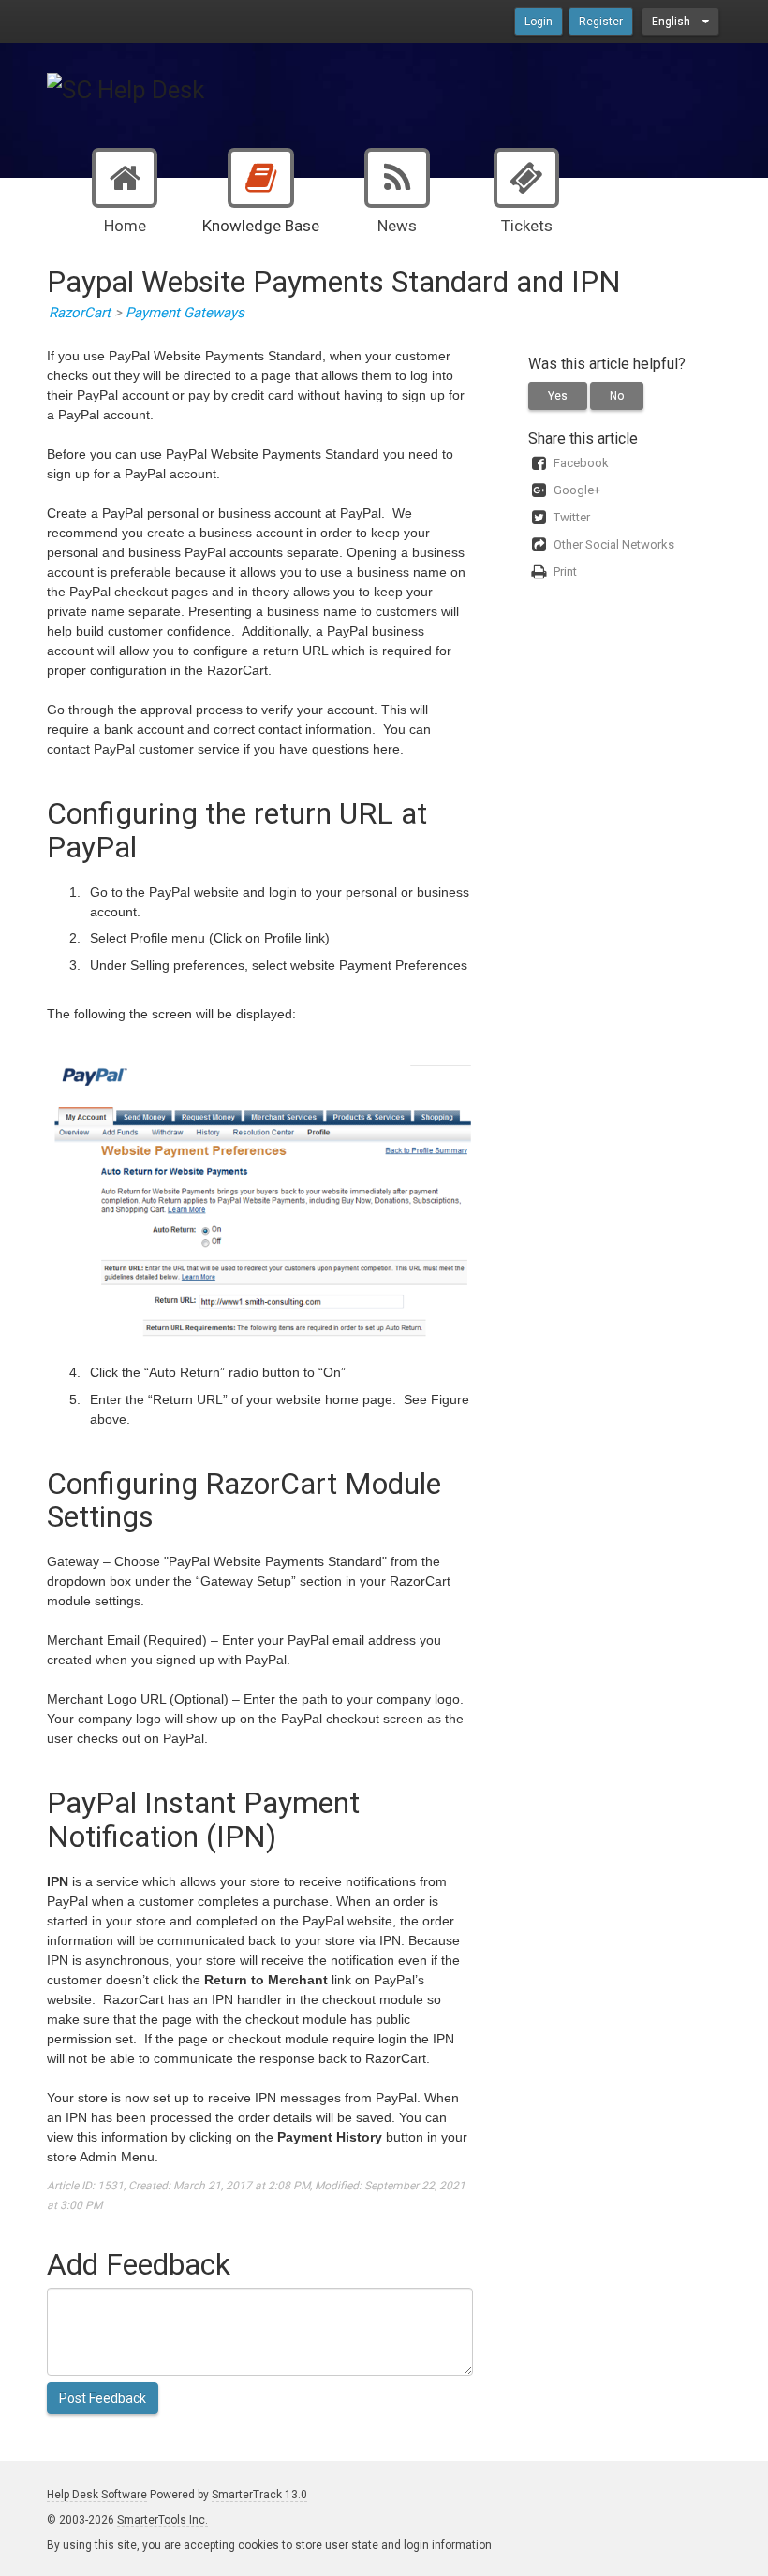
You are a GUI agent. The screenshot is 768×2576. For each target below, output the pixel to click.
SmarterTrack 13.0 (259, 2495)
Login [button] (539, 22)
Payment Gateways (185, 313)
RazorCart (80, 313)
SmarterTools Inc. (162, 2520)
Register (601, 22)
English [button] (672, 22)
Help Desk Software (97, 2495)
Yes (558, 396)
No (617, 396)
